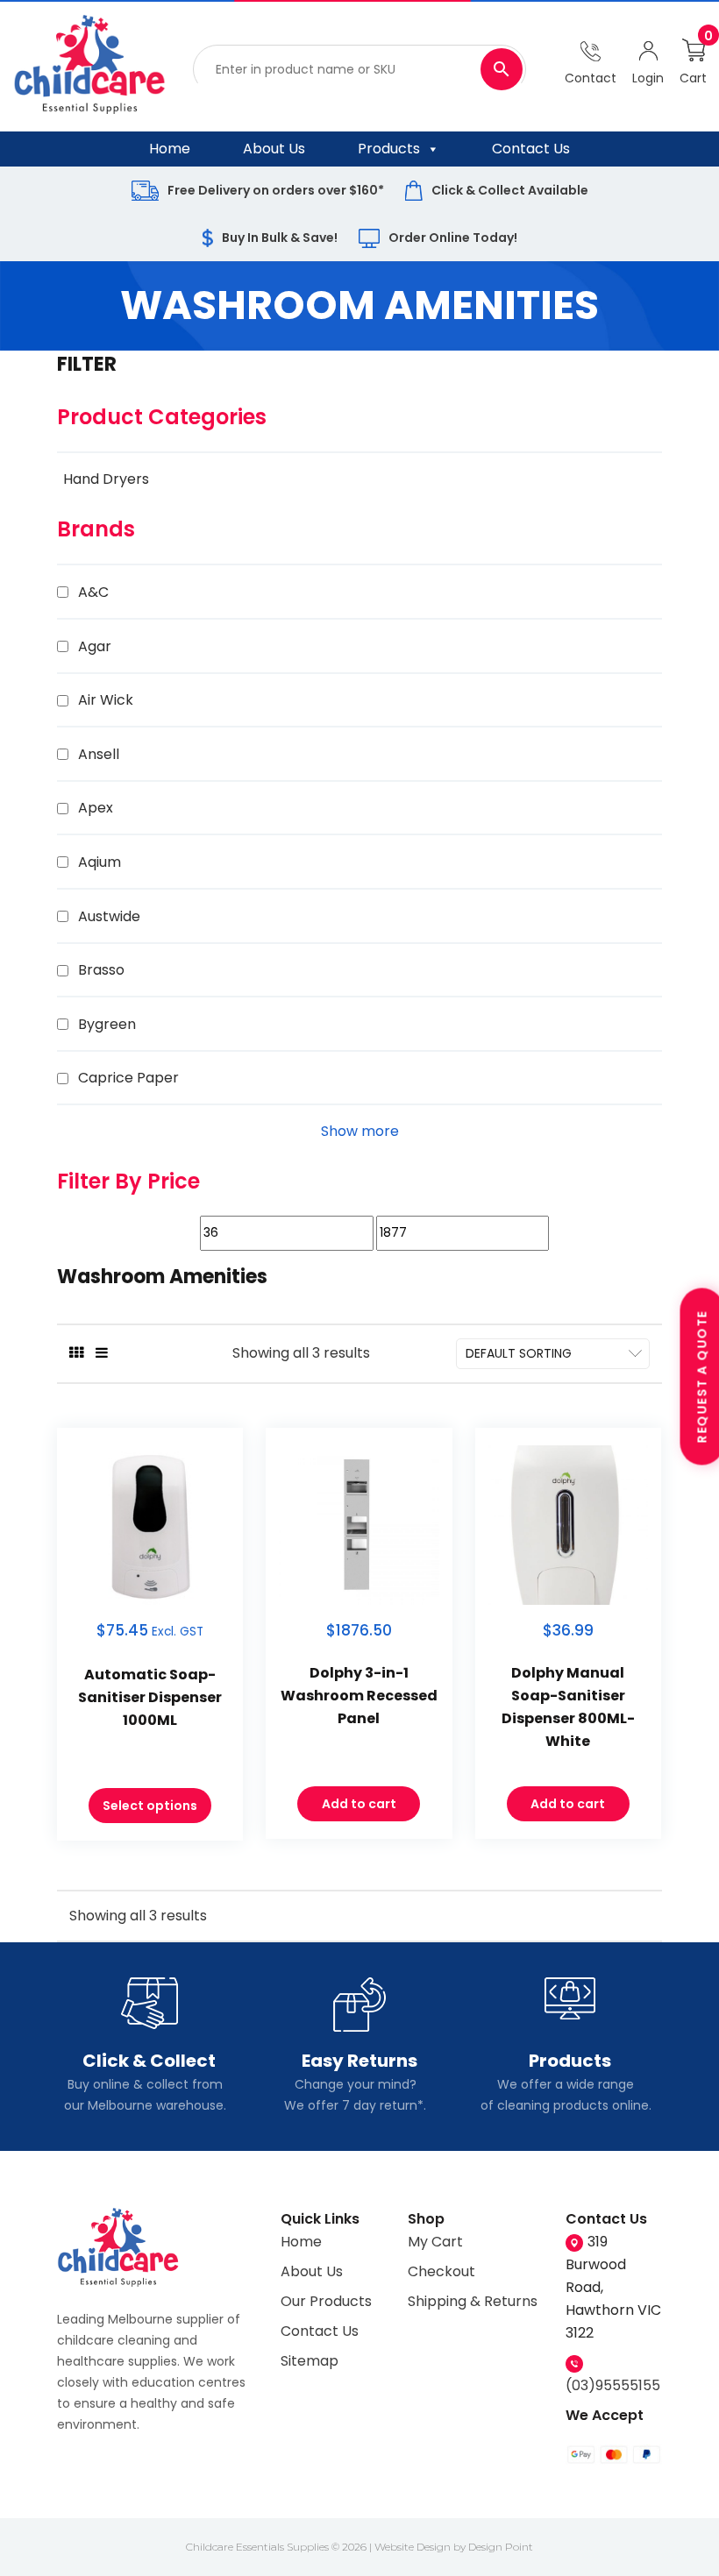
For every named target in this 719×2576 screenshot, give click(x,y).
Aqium (100, 862)
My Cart (435, 2242)
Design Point (501, 2547)
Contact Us (531, 149)
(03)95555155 (613, 2385)
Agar (95, 646)
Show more (360, 1131)
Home (170, 149)
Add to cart (359, 1804)
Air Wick (106, 700)
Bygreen (107, 1024)
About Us (274, 149)
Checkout (441, 2271)
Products (389, 149)
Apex (96, 808)
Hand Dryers (106, 479)
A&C (93, 592)
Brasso (101, 970)
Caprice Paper (128, 1078)
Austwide (109, 916)
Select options (150, 1806)
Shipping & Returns (473, 2301)
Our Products (326, 2301)
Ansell (99, 754)
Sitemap (310, 2361)
